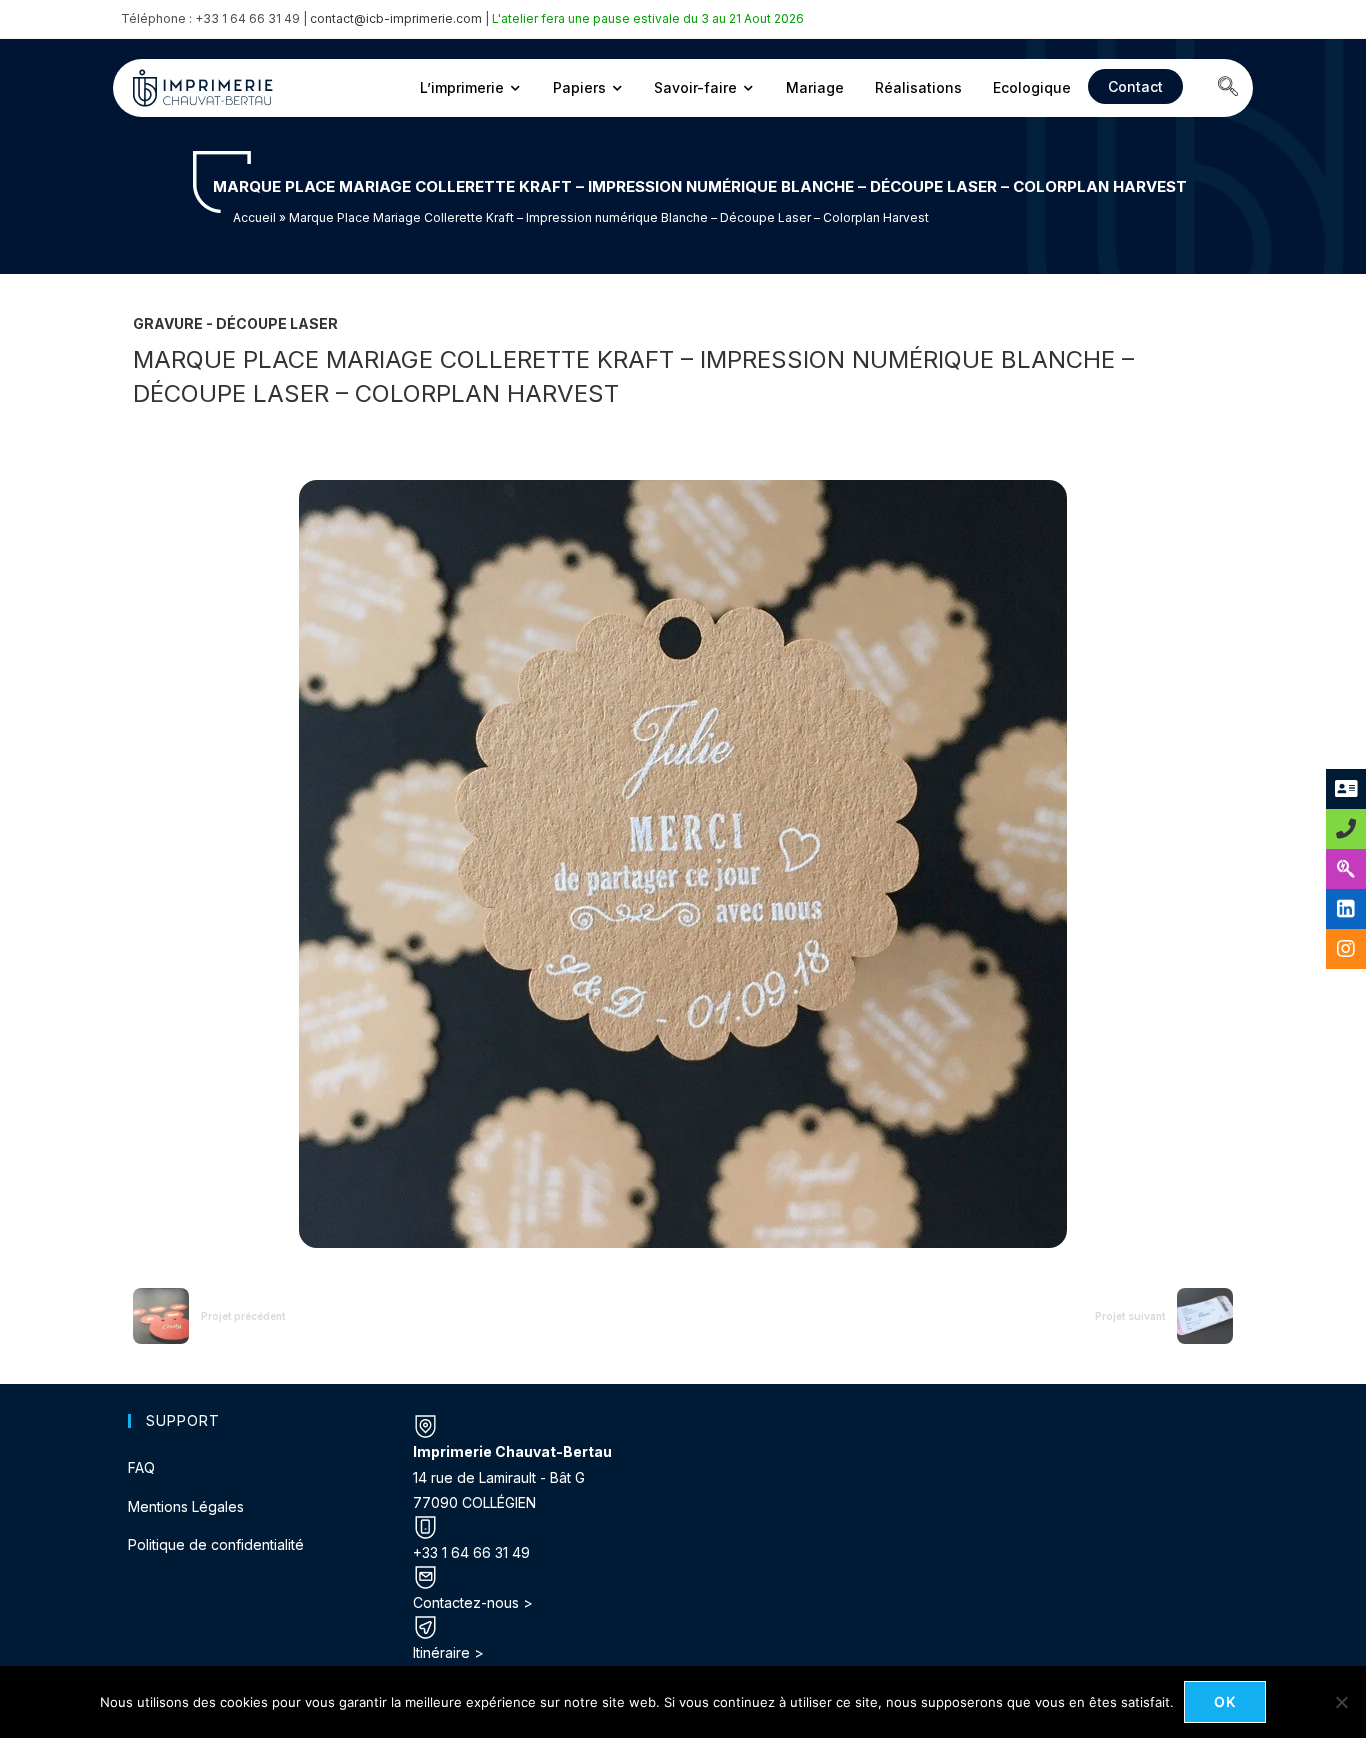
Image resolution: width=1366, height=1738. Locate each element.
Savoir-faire (695, 87)
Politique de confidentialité (216, 1544)
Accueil (254, 217)
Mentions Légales (186, 1506)
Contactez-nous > (473, 1602)
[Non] (1341, 1702)
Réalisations (918, 87)
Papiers (579, 87)
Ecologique (1032, 87)
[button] (1228, 88)
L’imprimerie (462, 87)
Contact (1135, 86)
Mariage (815, 87)
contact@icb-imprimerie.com (396, 18)
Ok (1225, 1701)
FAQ (141, 1467)
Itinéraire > (448, 1652)
